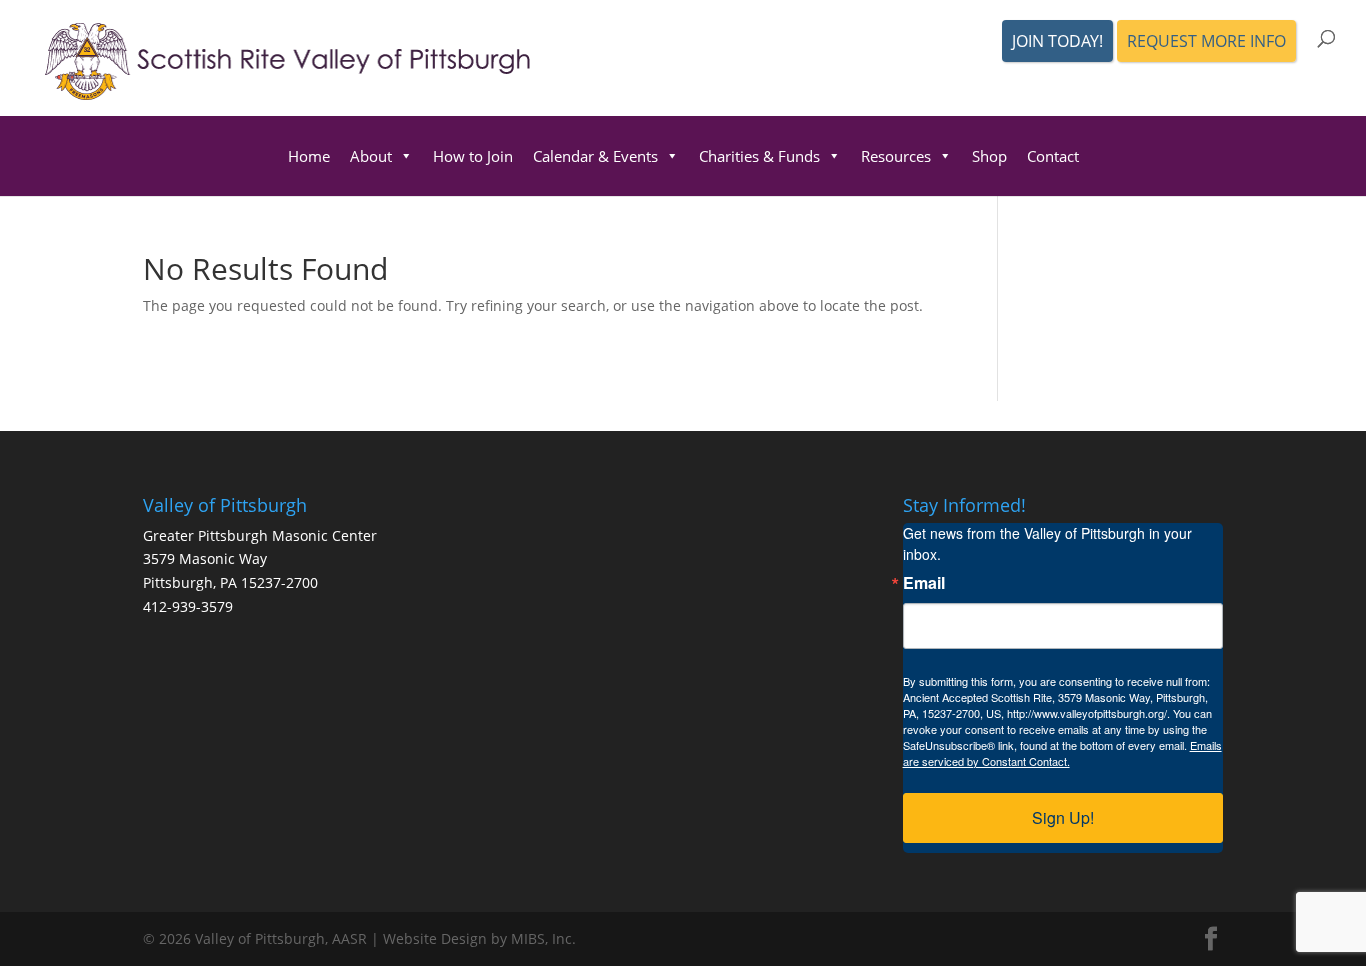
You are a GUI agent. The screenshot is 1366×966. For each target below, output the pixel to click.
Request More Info (1206, 41)
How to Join (473, 156)
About (371, 156)
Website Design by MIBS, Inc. (479, 938)
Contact (1053, 156)
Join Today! (1057, 41)
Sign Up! (1063, 817)
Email (924, 583)
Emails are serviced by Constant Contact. (1062, 753)
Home (309, 156)
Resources (896, 156)
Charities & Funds (759, 156)
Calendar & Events (595, 156)
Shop (989, 156)
